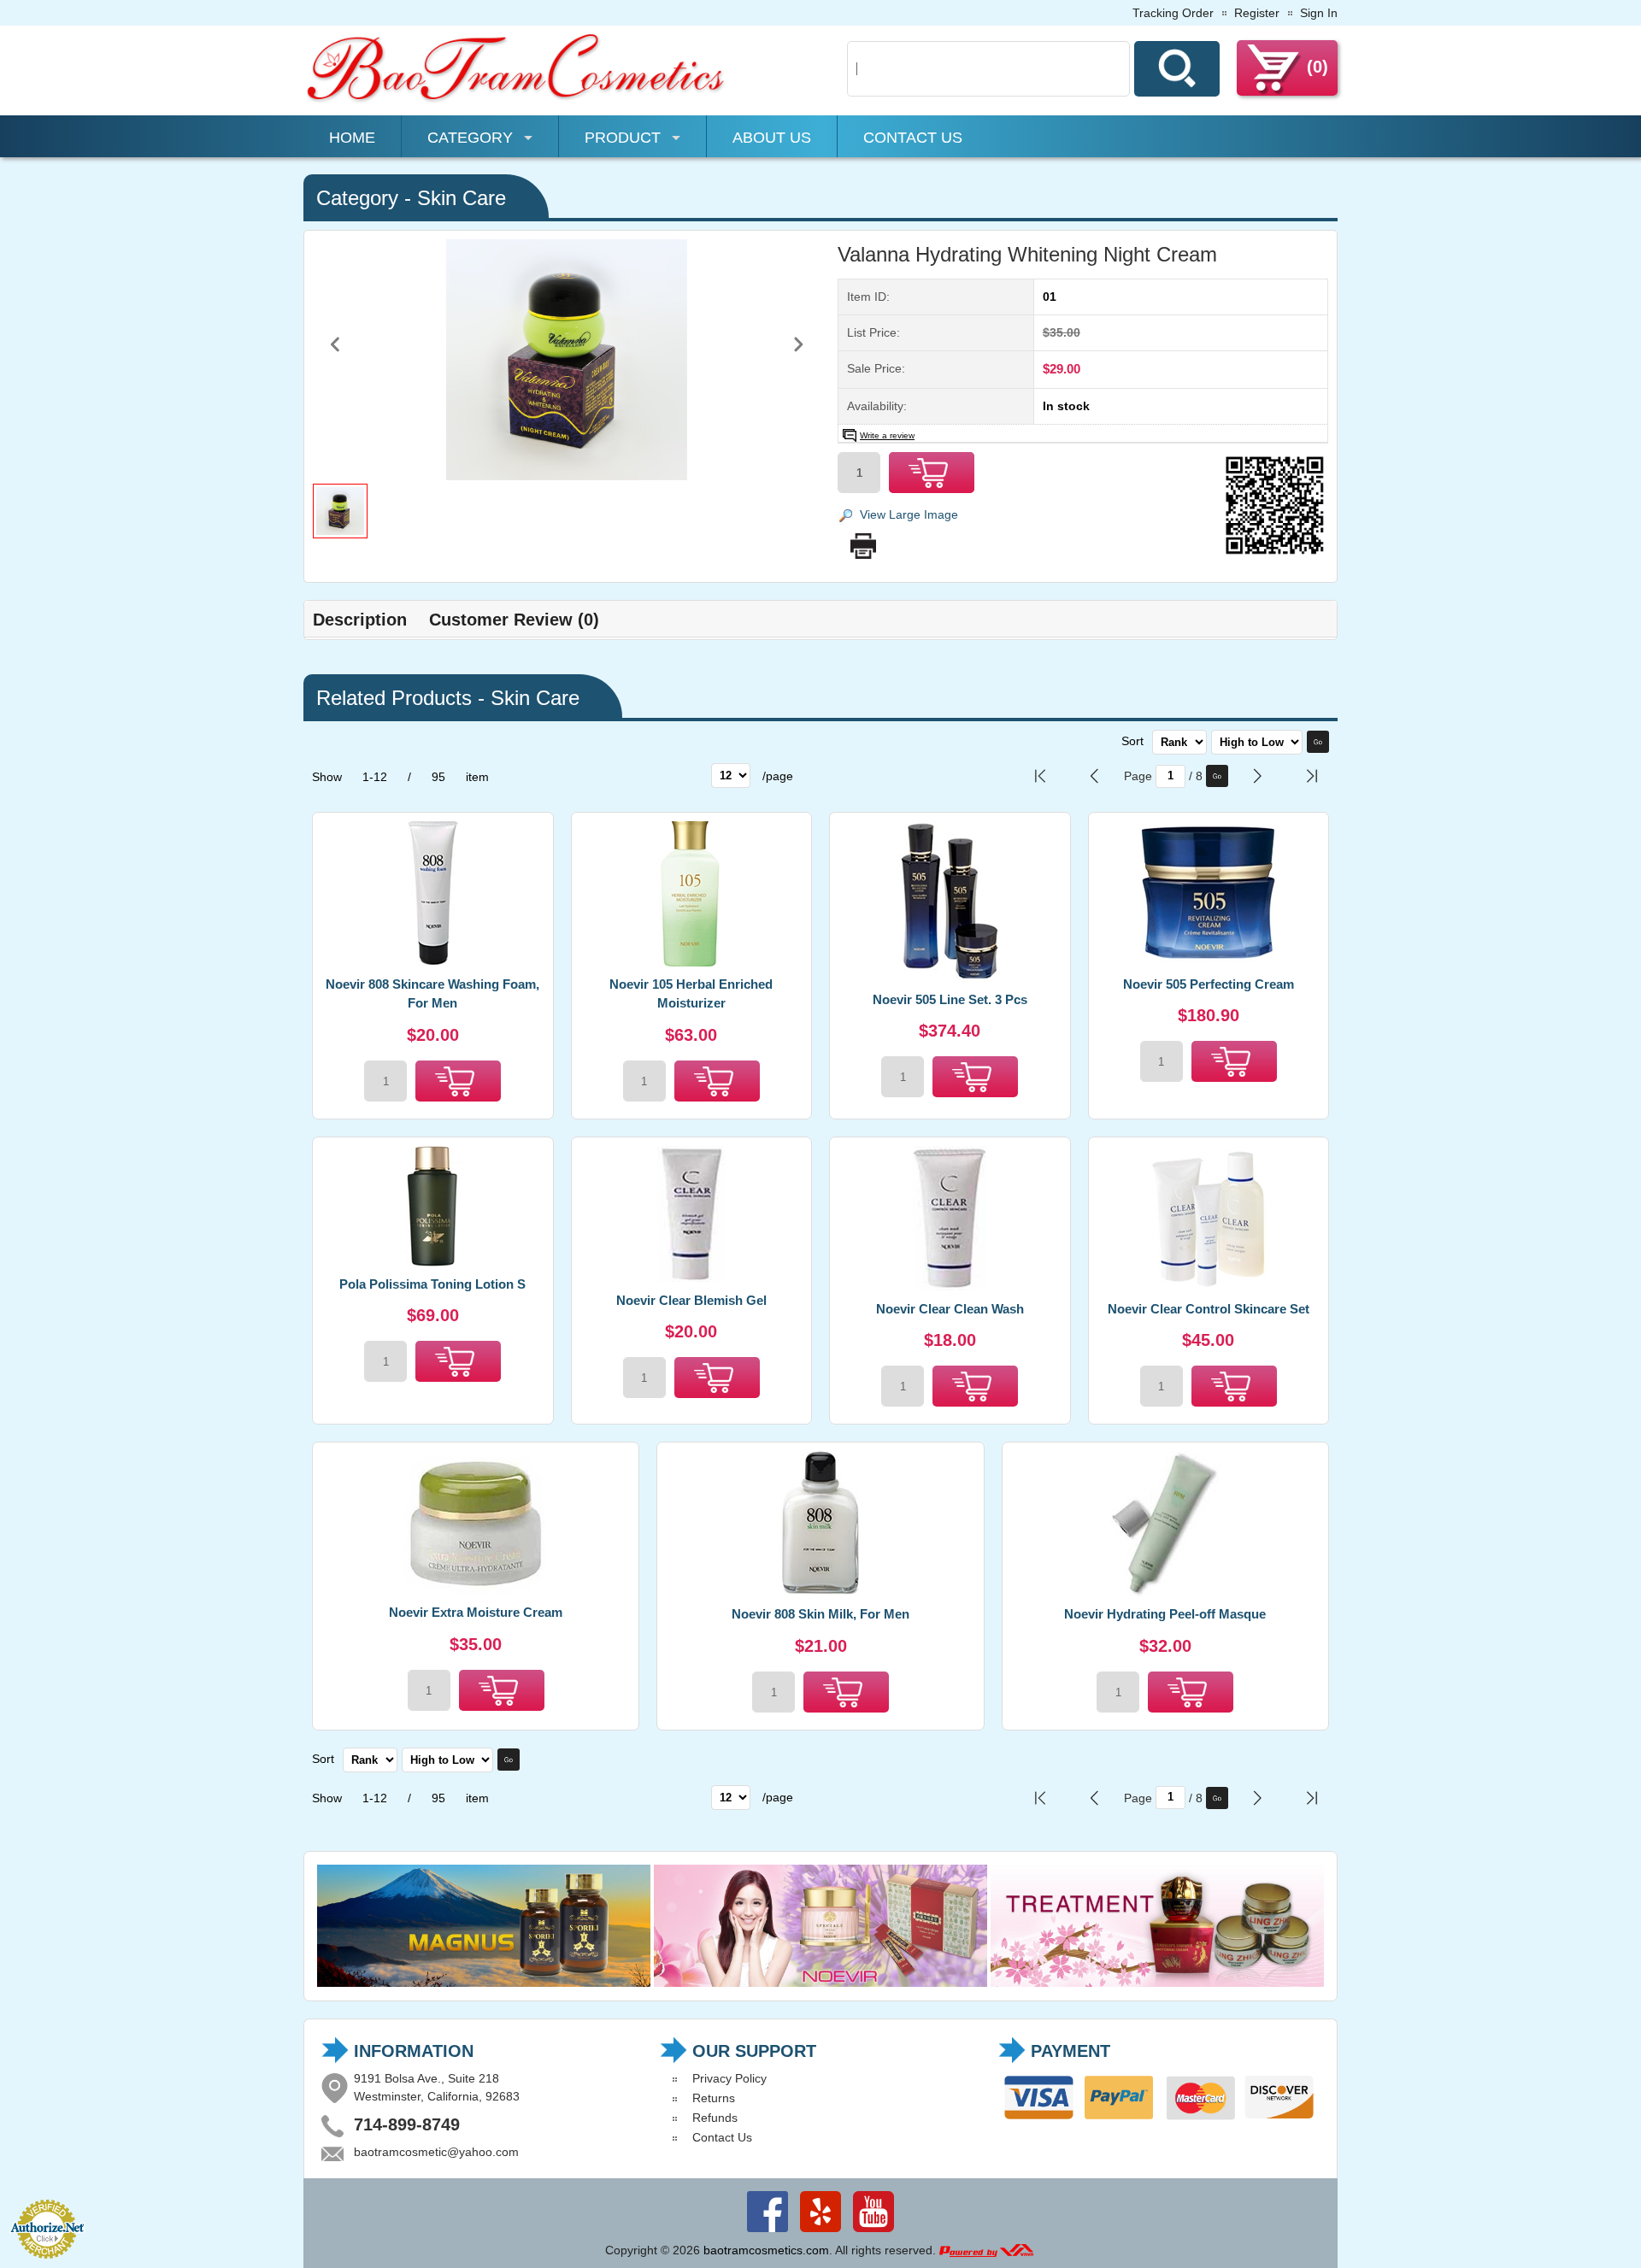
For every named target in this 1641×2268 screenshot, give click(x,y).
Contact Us (913, 138)
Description (360, 620)
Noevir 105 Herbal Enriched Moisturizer (691, 994)
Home (352, 138)
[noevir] (820, 1983)
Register (1257, 13)
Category (470, 138)
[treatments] (1157, 1983)
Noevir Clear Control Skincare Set (1209, 1309)
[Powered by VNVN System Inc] (986, 2250)
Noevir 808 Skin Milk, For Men (820, 1614)
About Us (772, 138)
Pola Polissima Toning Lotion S (432, 1284)
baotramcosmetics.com (766, 2250)
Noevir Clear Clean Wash (950, 1309)
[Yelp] (820, 2232)
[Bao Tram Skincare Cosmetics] (517, 100)
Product (623, 138)
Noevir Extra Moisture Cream (476, 1612)
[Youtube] (873, 2232)
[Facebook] (768, 2232)
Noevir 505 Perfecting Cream (1209, 984)
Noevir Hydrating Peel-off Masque (1165, 1614)
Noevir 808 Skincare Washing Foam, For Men (432, 994)
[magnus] (484, 1983)
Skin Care (462, 198)
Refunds (715, 2118)
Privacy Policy (729, 2078)
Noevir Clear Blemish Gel (691, 1300)
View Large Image (909, 514)
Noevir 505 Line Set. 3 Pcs (950, 999)
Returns (714, 2098)
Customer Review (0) (514, 620)
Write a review (887, 435)
